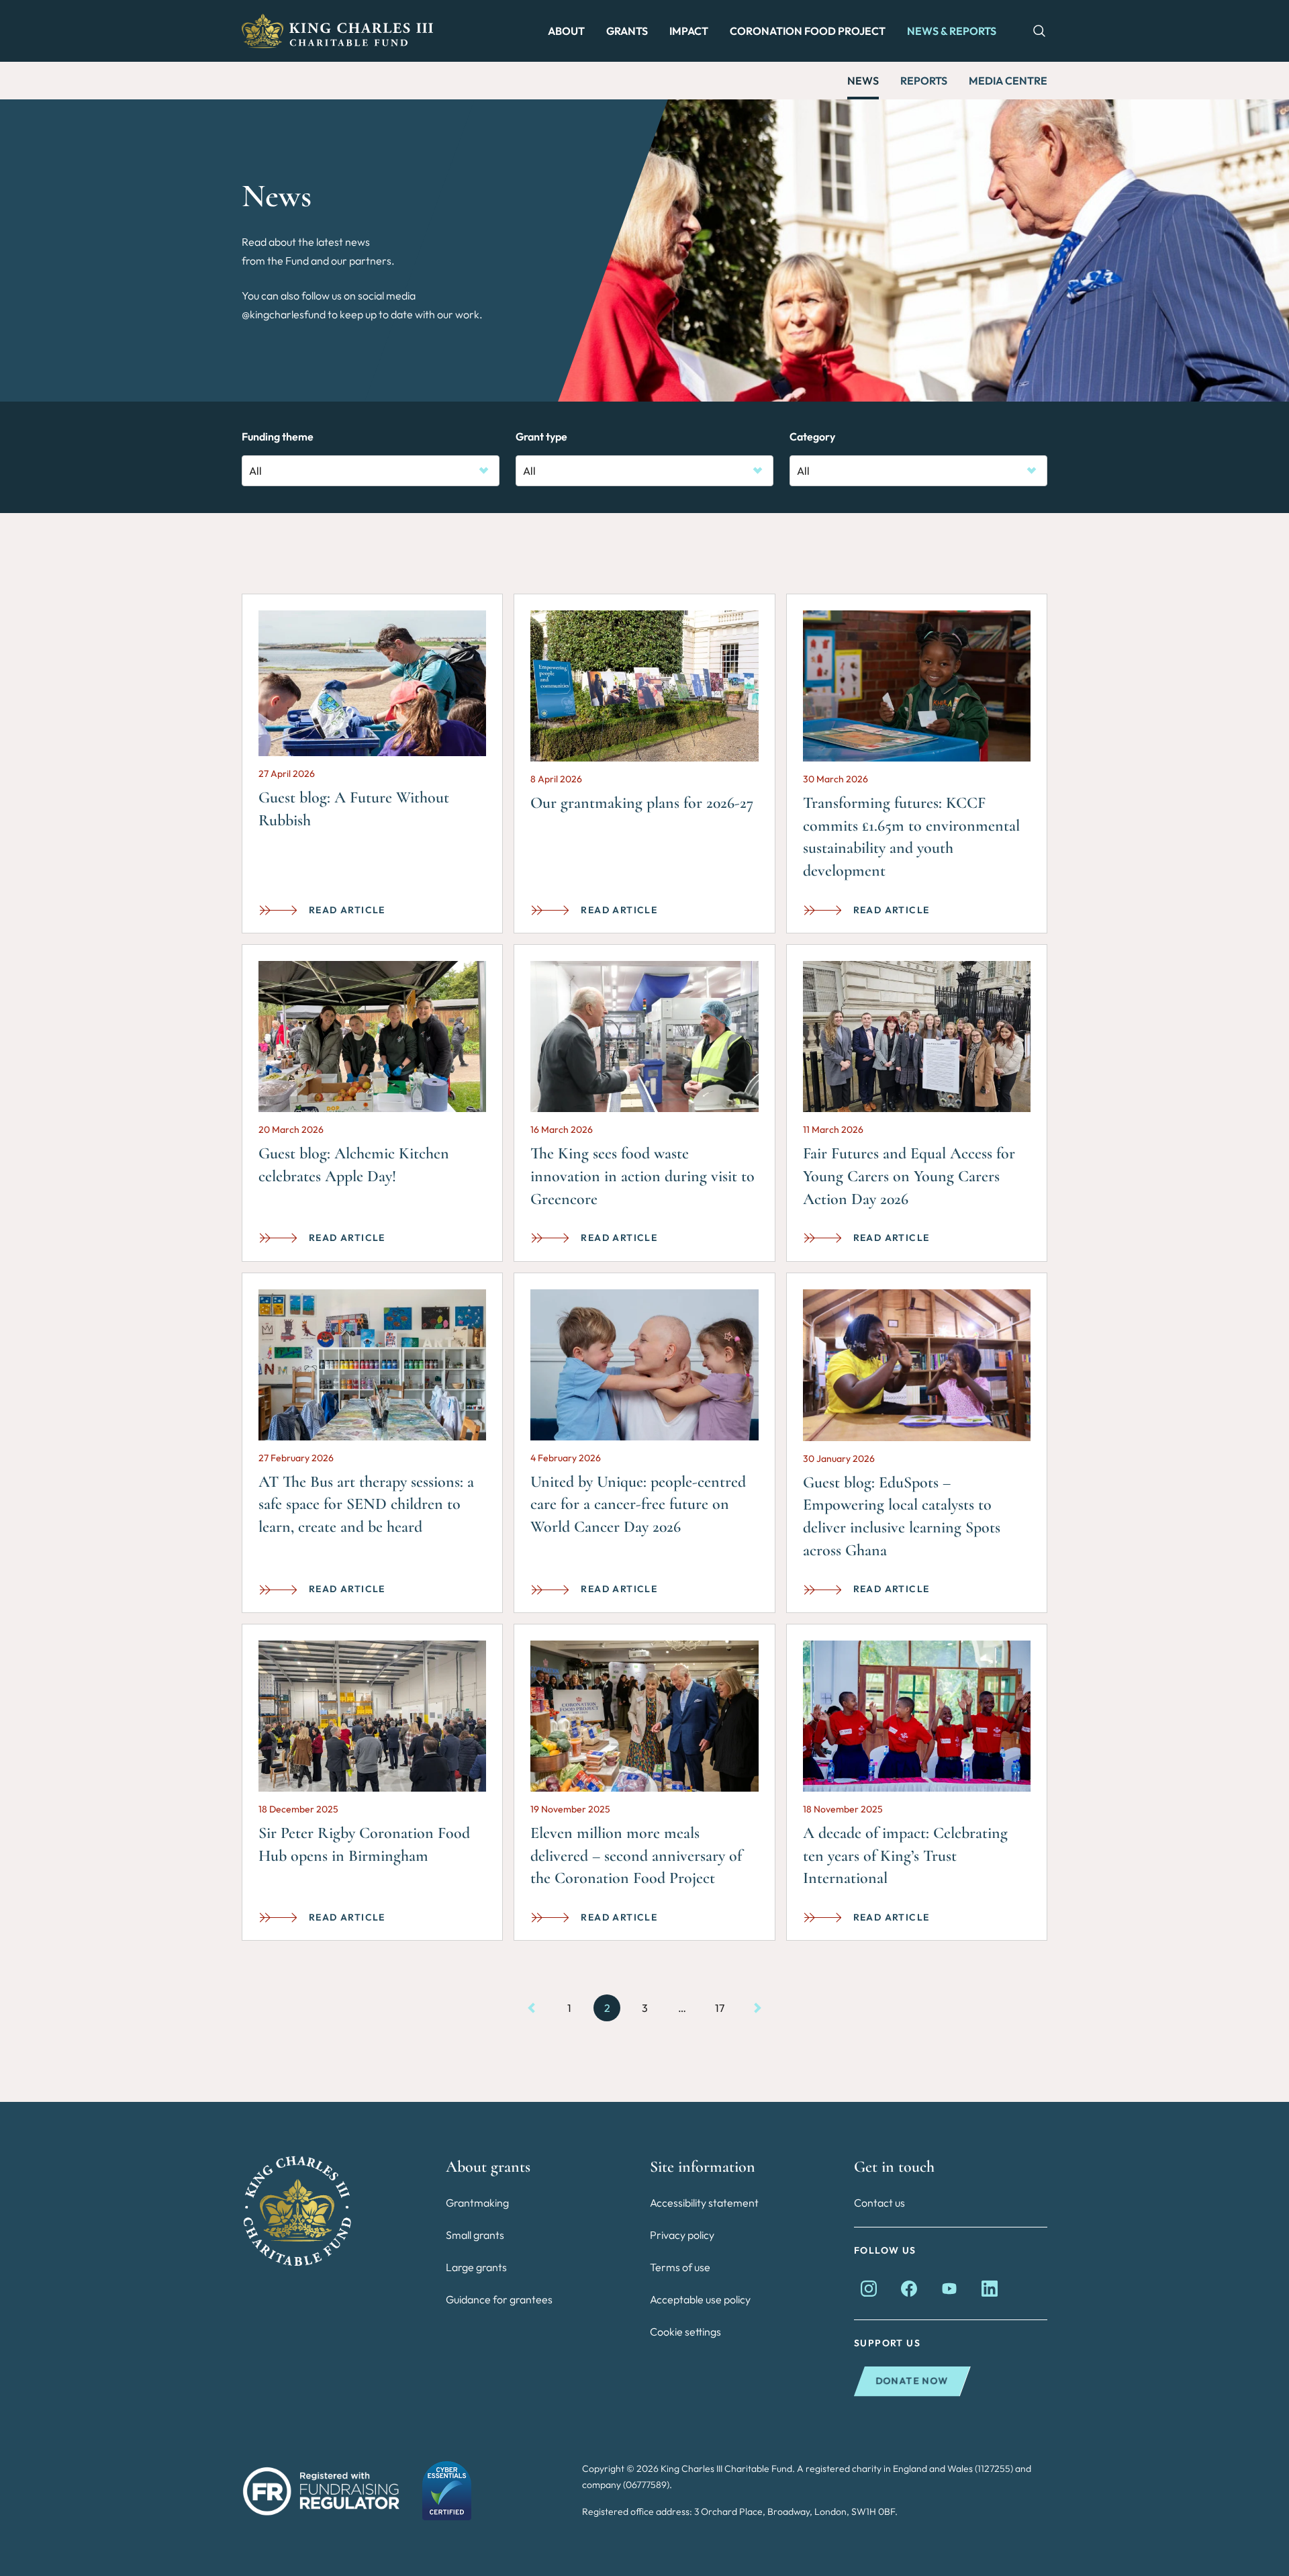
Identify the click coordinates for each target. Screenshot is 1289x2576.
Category (812, 436)
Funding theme (278, 436)
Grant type (541, 436)
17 (720, 2008)
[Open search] (1033, 31)
